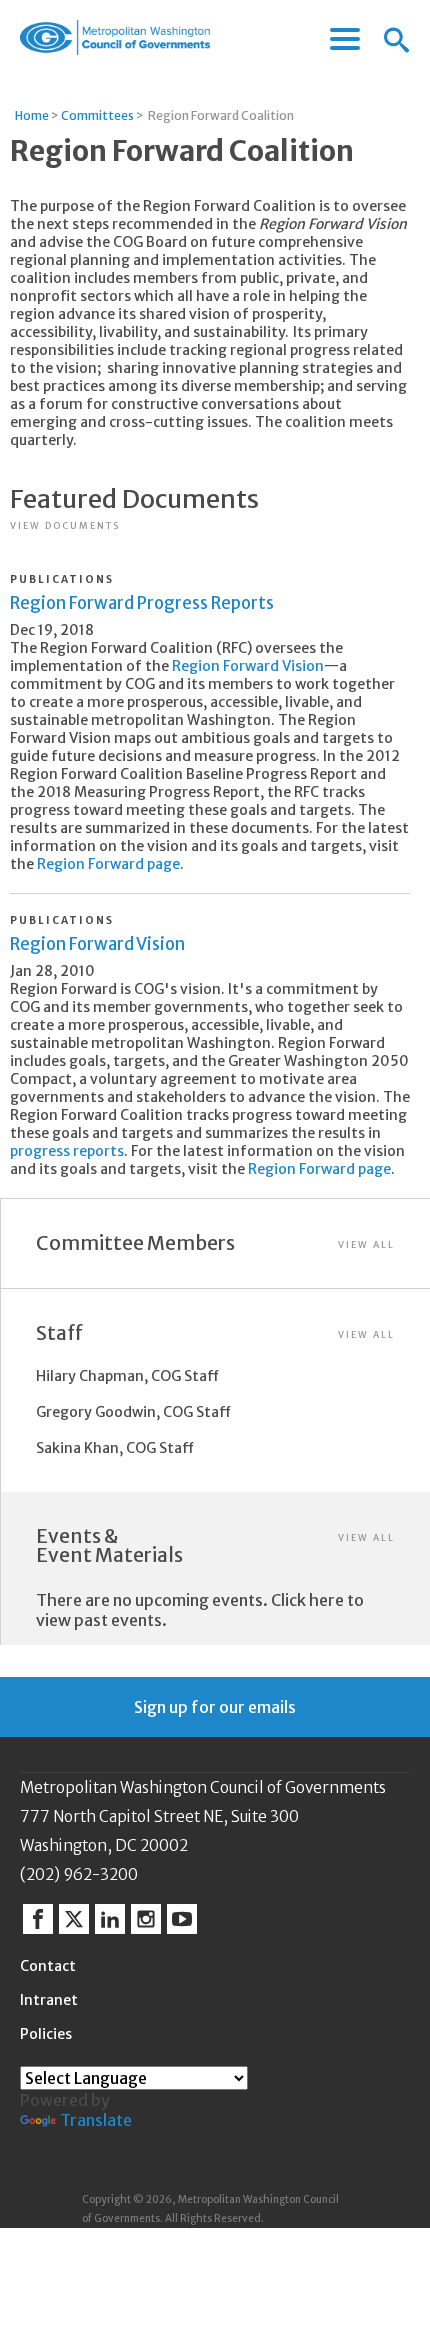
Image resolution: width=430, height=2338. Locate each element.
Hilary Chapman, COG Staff (127, 1376)
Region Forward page (108, 864)
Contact (48, 1966)
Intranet (49, 2000)
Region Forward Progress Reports (142, 603)
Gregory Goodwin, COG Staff (133, 1412)
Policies (46, 2034)
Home (32, 115)
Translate (96, 2120)
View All (366, 1244)
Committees (97, 115)
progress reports (67, 1151)
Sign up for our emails (215, 1707)
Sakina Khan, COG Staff (115, 1448)
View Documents (65, 525)
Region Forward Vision (248, 666)
